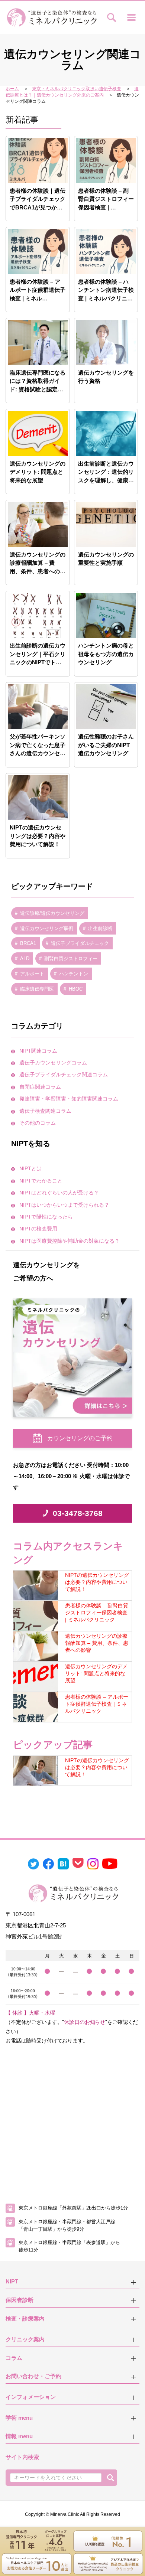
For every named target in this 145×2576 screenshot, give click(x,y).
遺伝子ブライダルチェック (80, 943)
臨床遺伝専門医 (37, 989)
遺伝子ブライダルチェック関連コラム (64, 1075)
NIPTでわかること (41, 1181)
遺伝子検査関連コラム (45, 1111)
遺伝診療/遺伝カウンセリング (52, 913)
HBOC (76, 989)
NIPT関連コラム (38, 1051)
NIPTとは (30, 1168)
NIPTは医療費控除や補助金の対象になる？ (70, 1241)
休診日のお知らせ (85, 2022)
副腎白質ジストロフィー (71, 958)
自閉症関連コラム (40, 1087)
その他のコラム (38, 1123)
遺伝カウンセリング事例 (47, 928)
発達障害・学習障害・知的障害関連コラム (69, 1099)
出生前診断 (100, 928)
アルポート (32, 974)
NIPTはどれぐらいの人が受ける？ (59, 1193)
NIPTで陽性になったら (46, 1217)
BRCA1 (28, 943)
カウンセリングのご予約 (80, 1438)
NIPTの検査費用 (38, 1229)
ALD (25, 958)
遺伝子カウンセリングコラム (53, 1063)
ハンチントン (74, 974)
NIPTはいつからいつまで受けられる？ (64, 1205)
